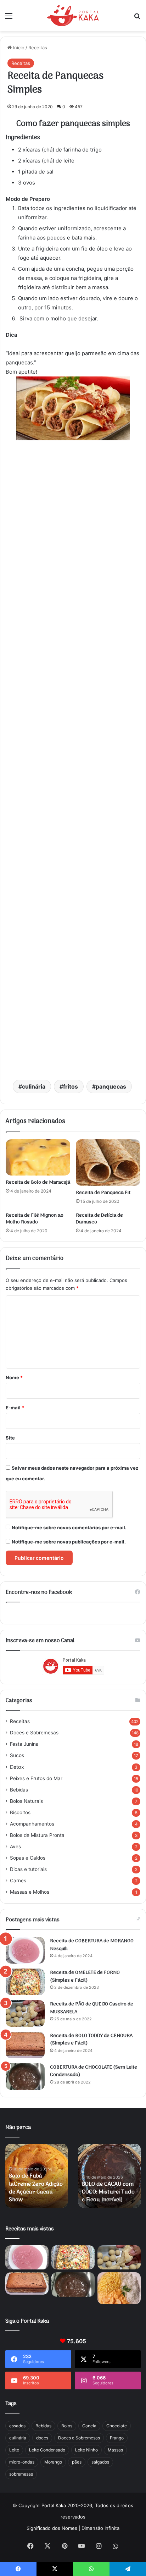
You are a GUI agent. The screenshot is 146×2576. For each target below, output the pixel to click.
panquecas (111, 1086)
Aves (15, 1846)
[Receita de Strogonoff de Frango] (119, 2288)
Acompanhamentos (32, 1824)
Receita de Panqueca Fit (103, 1193)
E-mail (15, 1408)
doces (42, 2438)
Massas (115, 2450)
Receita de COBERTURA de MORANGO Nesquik (92, 1945)
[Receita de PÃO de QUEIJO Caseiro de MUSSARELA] (25, 2013)
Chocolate (117, 2426)
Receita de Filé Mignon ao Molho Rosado (35, 1219)
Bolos (67, 2426)
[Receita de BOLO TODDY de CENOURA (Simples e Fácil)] (25, 2045)
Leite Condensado (47, 2450)
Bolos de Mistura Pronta (37, 1835)
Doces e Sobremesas (34, 1733)
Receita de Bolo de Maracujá (38, 1182)
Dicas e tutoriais (28, 1869)
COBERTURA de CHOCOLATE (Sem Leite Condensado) (94, 2071)
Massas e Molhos (30, 1892)
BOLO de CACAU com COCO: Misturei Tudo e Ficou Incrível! (108, 2192)
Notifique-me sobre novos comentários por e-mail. (69, 1528)
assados (17, 2426)
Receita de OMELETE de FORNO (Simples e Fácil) (85, 1977)
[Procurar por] (137, 18)
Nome (14, 1377)
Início (18, 48)
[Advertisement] (73, 761)
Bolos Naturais (26, 1801)
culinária (34, 1086)
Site (10, 1438)
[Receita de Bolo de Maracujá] (38, 1158)
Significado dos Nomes (52, 2528)
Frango (117, 2438)
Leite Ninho (86, 2450)
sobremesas (21, 2474)
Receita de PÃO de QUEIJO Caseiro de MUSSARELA (92, 2008)
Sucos (17, 1755)
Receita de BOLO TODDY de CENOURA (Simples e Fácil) (91, 2040)
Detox (17, 1767)
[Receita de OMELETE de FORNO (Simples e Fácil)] (25, 1982)
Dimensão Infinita (100, 2528)
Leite (14, 2450)
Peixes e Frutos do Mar (36, 1778)
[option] (36, 2176)
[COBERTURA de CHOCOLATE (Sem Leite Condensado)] (25, 2077)
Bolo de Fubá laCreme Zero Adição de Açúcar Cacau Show (36, 2188)
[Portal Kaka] (73, 16)
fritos (71, 1086)
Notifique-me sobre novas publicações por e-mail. (69, 1542)
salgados (100, 2462)
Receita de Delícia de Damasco (99, 1219)
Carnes (18, 1881)
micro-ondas (22, 2462)
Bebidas (19, 1790)
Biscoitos (20, 1812)
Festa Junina (24, 1744)
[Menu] (9, 18)
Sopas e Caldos (28, 1858)
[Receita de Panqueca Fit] (108, 1163)
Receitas (38, 48)
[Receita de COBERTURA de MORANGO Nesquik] (25, 1950)
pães (77, 2462)
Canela (89, 2426)
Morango (53, 2462)
